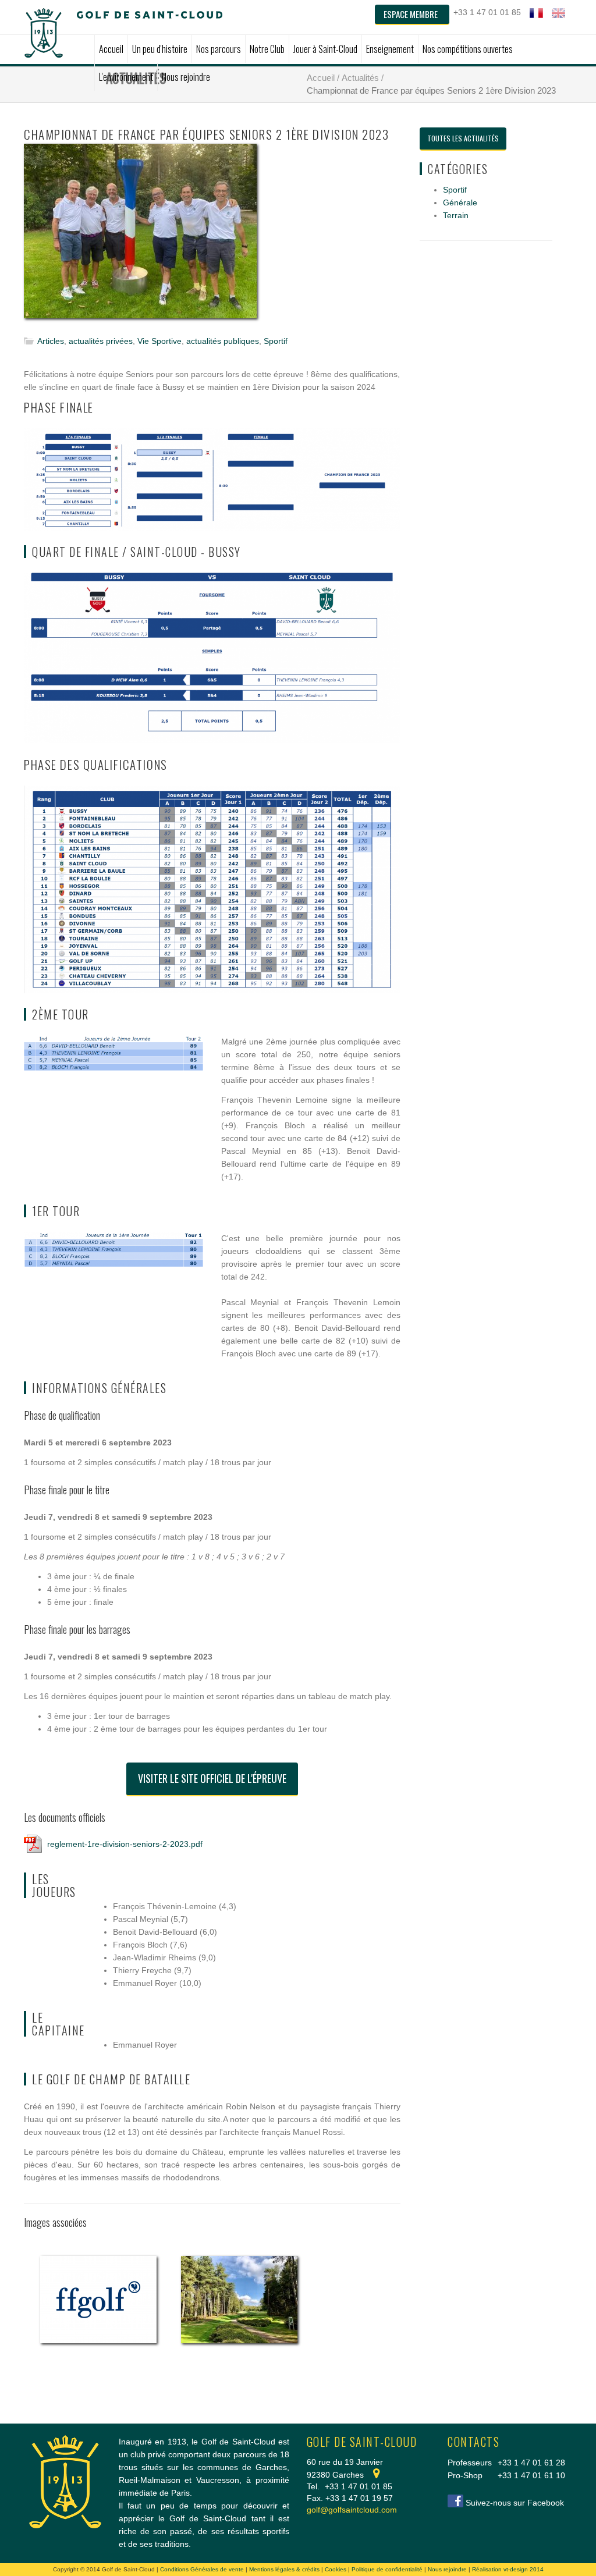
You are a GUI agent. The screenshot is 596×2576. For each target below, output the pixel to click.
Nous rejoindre (447, 2569)
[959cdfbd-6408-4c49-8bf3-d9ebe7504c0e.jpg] (140, 239)
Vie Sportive (159, 341)
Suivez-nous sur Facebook (515, 2503)
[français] (536, 13)
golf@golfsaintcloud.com (352, 2510)
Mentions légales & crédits (284, 2569)
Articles (51, 341)
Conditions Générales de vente (202, 2569)
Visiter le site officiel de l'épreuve (212, 1778)
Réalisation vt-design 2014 (508, 2569)
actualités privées (101, 341)
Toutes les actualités (463, 138)
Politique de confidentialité (387, 2569)
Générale (460, 202)
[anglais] (558, 13)
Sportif (276, 341)
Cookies (336, 2569)
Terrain (456, 215)
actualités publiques (223, 341)
